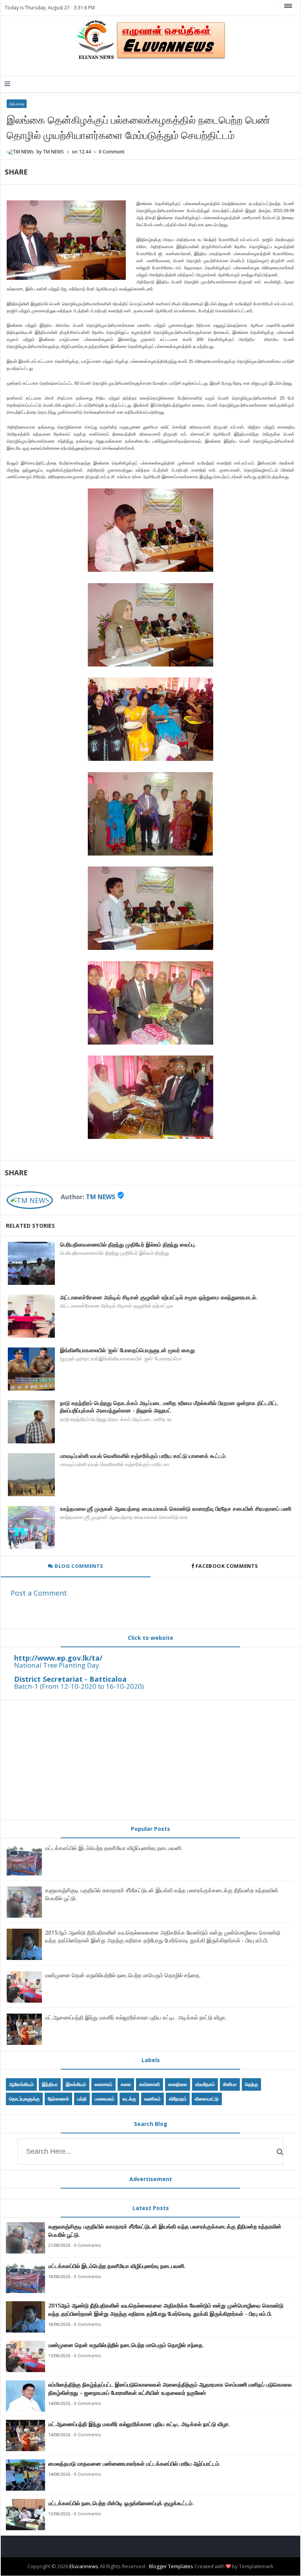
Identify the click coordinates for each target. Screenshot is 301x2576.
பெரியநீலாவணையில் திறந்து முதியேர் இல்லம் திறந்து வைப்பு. (128, 1244)
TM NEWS (101, 1197)
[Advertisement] (151, 1760)
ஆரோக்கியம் (21, 2084)
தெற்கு (251, 2084)
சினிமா (230, 2084)
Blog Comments (78, 1566)
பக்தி (82, 2099)
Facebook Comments (227, 1566)
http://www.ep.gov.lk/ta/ (58, 1658)
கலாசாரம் (103, 2084)
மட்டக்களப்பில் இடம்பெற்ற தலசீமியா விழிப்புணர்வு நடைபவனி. (114, 1848)
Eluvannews (84, 2566)
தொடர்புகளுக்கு (24, 2099)
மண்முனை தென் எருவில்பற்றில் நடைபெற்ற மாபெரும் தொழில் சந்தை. (123, 1975)
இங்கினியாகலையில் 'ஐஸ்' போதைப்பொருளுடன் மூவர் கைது (127, 1350)
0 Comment (112, 152)
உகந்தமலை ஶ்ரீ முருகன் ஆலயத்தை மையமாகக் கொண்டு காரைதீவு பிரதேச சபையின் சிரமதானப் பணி (176, 1509)
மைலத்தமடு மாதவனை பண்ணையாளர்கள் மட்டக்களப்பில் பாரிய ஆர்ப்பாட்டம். (134, 2463)
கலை (126, 2084)
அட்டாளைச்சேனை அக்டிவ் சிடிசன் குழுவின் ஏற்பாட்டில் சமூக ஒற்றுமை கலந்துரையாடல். (159, 1297)
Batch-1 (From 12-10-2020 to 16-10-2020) (79, 1686)
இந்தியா (50, 2084)
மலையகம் (105, 2099)
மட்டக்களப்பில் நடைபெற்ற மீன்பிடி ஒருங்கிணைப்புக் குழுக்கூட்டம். (121, 2503)
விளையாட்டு (207, 2099)
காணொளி (150, 2084)
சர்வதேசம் (205, 2084)
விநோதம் (178, 2099)
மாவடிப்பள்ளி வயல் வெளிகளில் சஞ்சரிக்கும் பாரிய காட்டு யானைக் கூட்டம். (143, 1456)
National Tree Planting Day (57, 1665)
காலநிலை (178, 2084)
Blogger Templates (171, 2566)
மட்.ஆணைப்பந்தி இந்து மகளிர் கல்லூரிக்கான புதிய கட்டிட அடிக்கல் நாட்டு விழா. (136, 2017)
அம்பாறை (17, 104)
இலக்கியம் (76, 2084)
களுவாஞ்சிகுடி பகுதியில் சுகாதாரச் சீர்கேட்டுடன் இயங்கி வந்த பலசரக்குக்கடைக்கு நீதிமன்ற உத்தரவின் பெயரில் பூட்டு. (165, 2230)
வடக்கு (129, 2099)
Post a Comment (39, 1593)
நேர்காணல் (58, 2099)
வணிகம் (152, 2099)
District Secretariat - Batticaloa (70, 1679)
